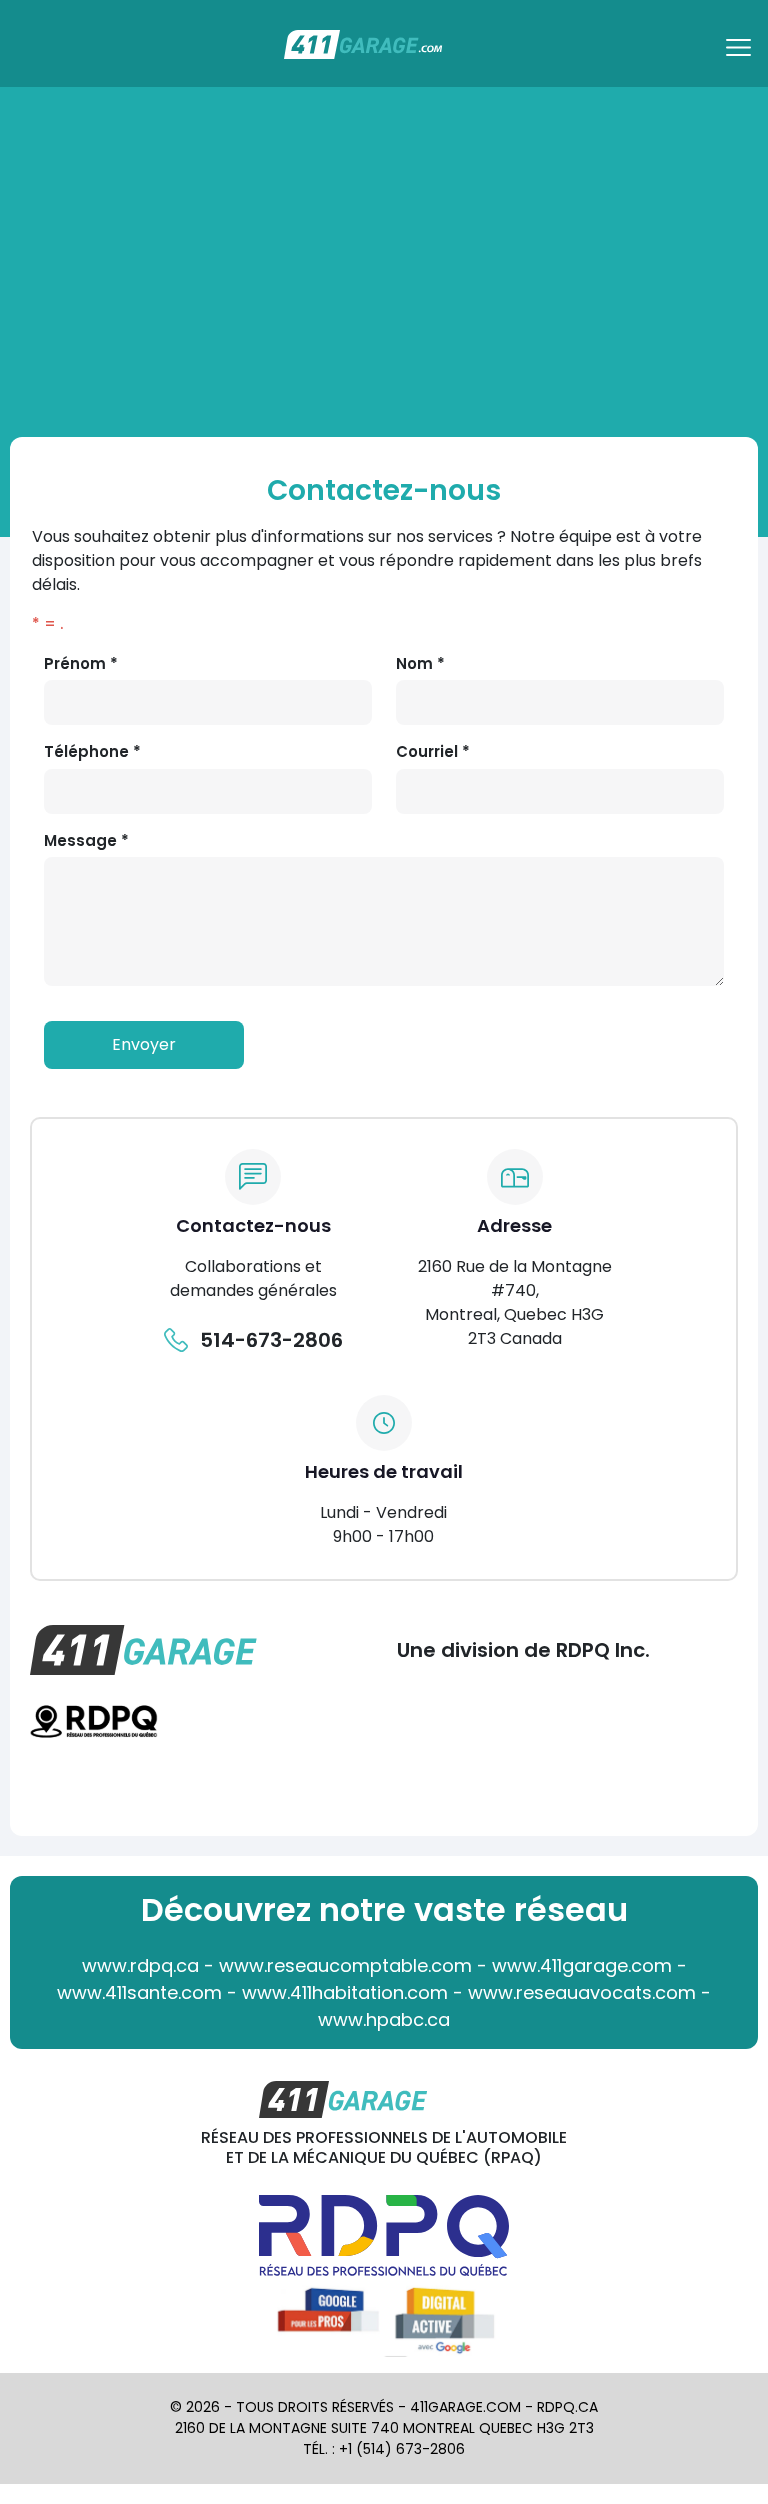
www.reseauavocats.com (582, 1992)
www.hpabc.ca (384, 2019)
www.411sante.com (139, 1992)
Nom (420, 663)
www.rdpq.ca (140, 1965)
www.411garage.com (582, 1965)
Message (86, 840)
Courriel (433, 751)
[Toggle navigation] (741, 54)
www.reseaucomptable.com (345, 1965)
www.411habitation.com (345, 1992)
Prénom (81, 663)
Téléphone (92, 751)
